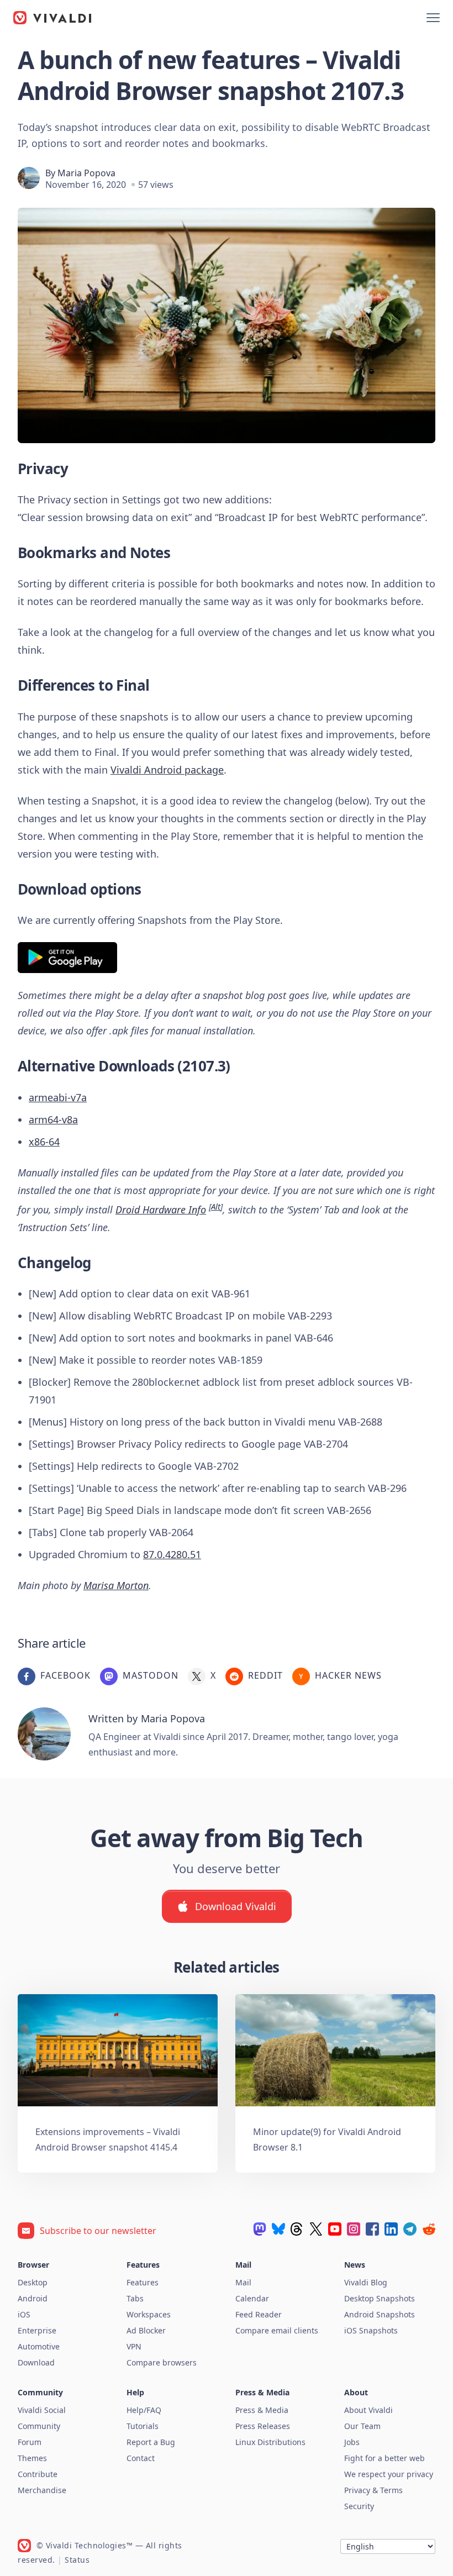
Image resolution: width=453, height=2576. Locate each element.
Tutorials (143, 2426)
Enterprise (37, 2330)
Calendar (252, 2298)
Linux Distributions (270, 2442)
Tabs (135, 2298)
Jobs (352, 2442)
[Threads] (297, 2229)
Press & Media (262, 2410)
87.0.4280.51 (172, 1554)
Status (77, 2560)
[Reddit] (429, 2229)
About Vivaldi (368, 2410)
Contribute (38, 2474)
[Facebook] (372, 2229)
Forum (30, 2442)
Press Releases (263, 2426)
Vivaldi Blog (366, 2282)
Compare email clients (277, 2330)
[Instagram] (354, 2229)
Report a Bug (151, 2442)
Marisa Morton (116, 1585)
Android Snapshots (380, 2314)
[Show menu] (433, 18)
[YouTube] (335, 2229)
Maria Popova (86, 173)
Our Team (362, 2426)
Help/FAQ (144, 2410)
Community (39, 2426)
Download (36, 2362)
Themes (32, 2458)
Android (33, 2298)
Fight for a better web (384, 2458)
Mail (243, 2282)
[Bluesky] (278, 2229)
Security (359, 2506)
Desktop (33, 2282)
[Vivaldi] (52, 18)
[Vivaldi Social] (260, 2229)
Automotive (39, 2346)
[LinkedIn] (391, 2229)
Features (143, 2282)
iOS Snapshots (371, 2330)
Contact (141, 2458)
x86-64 (44, 1142)
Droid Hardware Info (161, 1210)
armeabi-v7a (58, 1097)
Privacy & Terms (373, 2490)
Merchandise (42, 2490)
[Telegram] (410, 2229)
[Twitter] (316, 2229)
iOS (24, 2314)
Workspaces (149, 2314)
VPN (134, 2346)
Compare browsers (162, 2362)
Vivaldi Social (42, 2410)
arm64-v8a (53, 1119)
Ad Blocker (146, 2330)
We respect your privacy (389, 2474)
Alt (216, 1206)
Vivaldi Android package (167, 770)
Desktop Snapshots (380, 2298)
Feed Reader (259, 2314)
